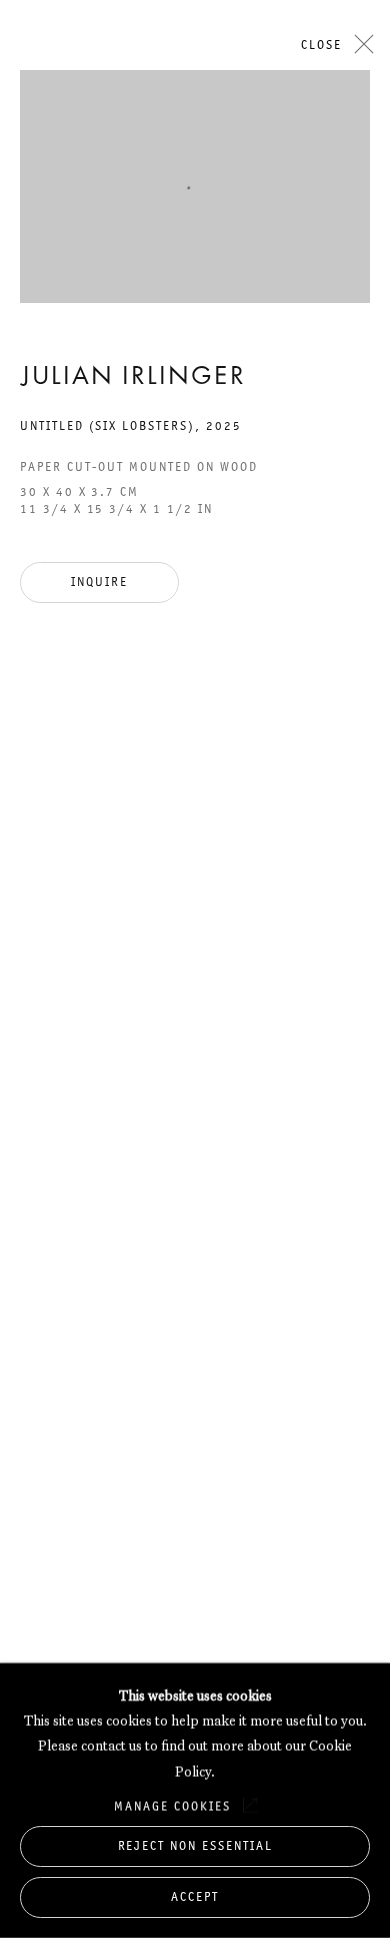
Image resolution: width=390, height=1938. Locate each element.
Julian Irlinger (132, 378)
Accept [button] (195, 1896)
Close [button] (321, 44)
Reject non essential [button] (195, 1845)
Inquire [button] (99, 581)
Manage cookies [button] (172, 1805)
